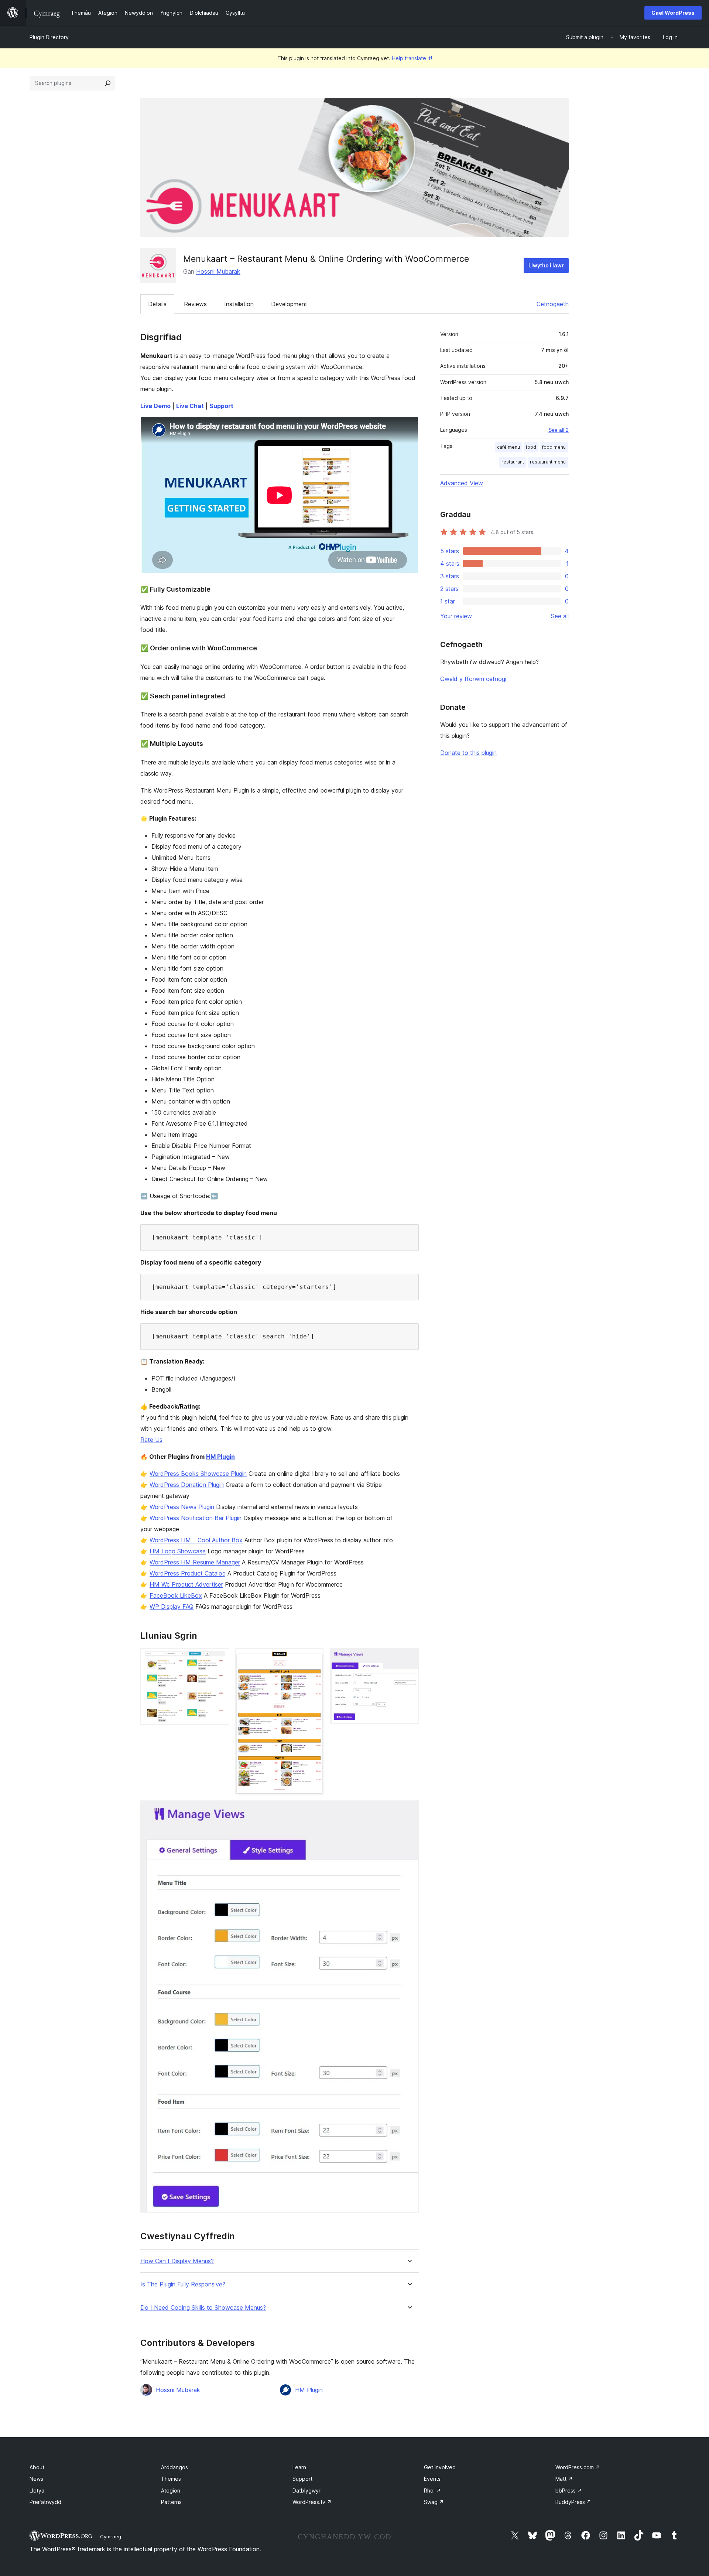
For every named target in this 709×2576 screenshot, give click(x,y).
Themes (171, 2479)
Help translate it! (412, 58)
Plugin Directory (49, 37)
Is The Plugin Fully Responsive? (183, 2284)
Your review (456, 616)
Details (157, 304)
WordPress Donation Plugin (187, 1485)
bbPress (569, 2491)
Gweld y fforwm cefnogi (473, 679)
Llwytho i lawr (546, 265)
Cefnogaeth (553, 304)
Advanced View (462, 483)
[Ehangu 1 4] (219, 1658)
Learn (299, 2467)
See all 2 (559, 430)
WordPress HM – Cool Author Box (196, 1540)
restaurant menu (548, 462)
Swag (434, 2502)
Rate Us (151, 1440)
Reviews (195, 304)
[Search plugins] (108, 83)
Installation (239, 304)
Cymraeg (111, 2536)
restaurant (513, 462)
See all (560, 616)
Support (302, 2479)
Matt (564, 2479)
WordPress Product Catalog (188, 1573)
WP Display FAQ (172, 1607)
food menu (554, 447)
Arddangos (174, 2467)
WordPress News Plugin (182, 1507)
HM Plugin (220, 1457)
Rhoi (432, 2491)
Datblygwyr (306, 2491)
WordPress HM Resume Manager (195, 1562)
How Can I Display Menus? (177, 2261)
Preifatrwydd (45, 2502)
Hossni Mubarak (218, 271)
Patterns (171, 2502)
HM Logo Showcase (178, 1551)
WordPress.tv (312, 2502)
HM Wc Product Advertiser (186, 1584)
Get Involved (440, 2467)
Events (432, 2479)
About (37, 2467)
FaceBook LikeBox (176, 1595)
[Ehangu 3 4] (409, 1658)
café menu (508, 447)
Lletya (37, 2491)
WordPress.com (578, 2467)
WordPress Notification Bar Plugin (196, 1518)
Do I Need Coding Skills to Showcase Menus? (203, 2308)
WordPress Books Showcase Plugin (198, 1474)
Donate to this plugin (468, 753)
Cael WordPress (673, 13)
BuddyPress (573, 2502)
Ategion (171, 2491)
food (531, 447)
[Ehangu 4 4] (409, 1810)
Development (289, 304)
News (36, 2479)
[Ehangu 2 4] (314, 1658)
